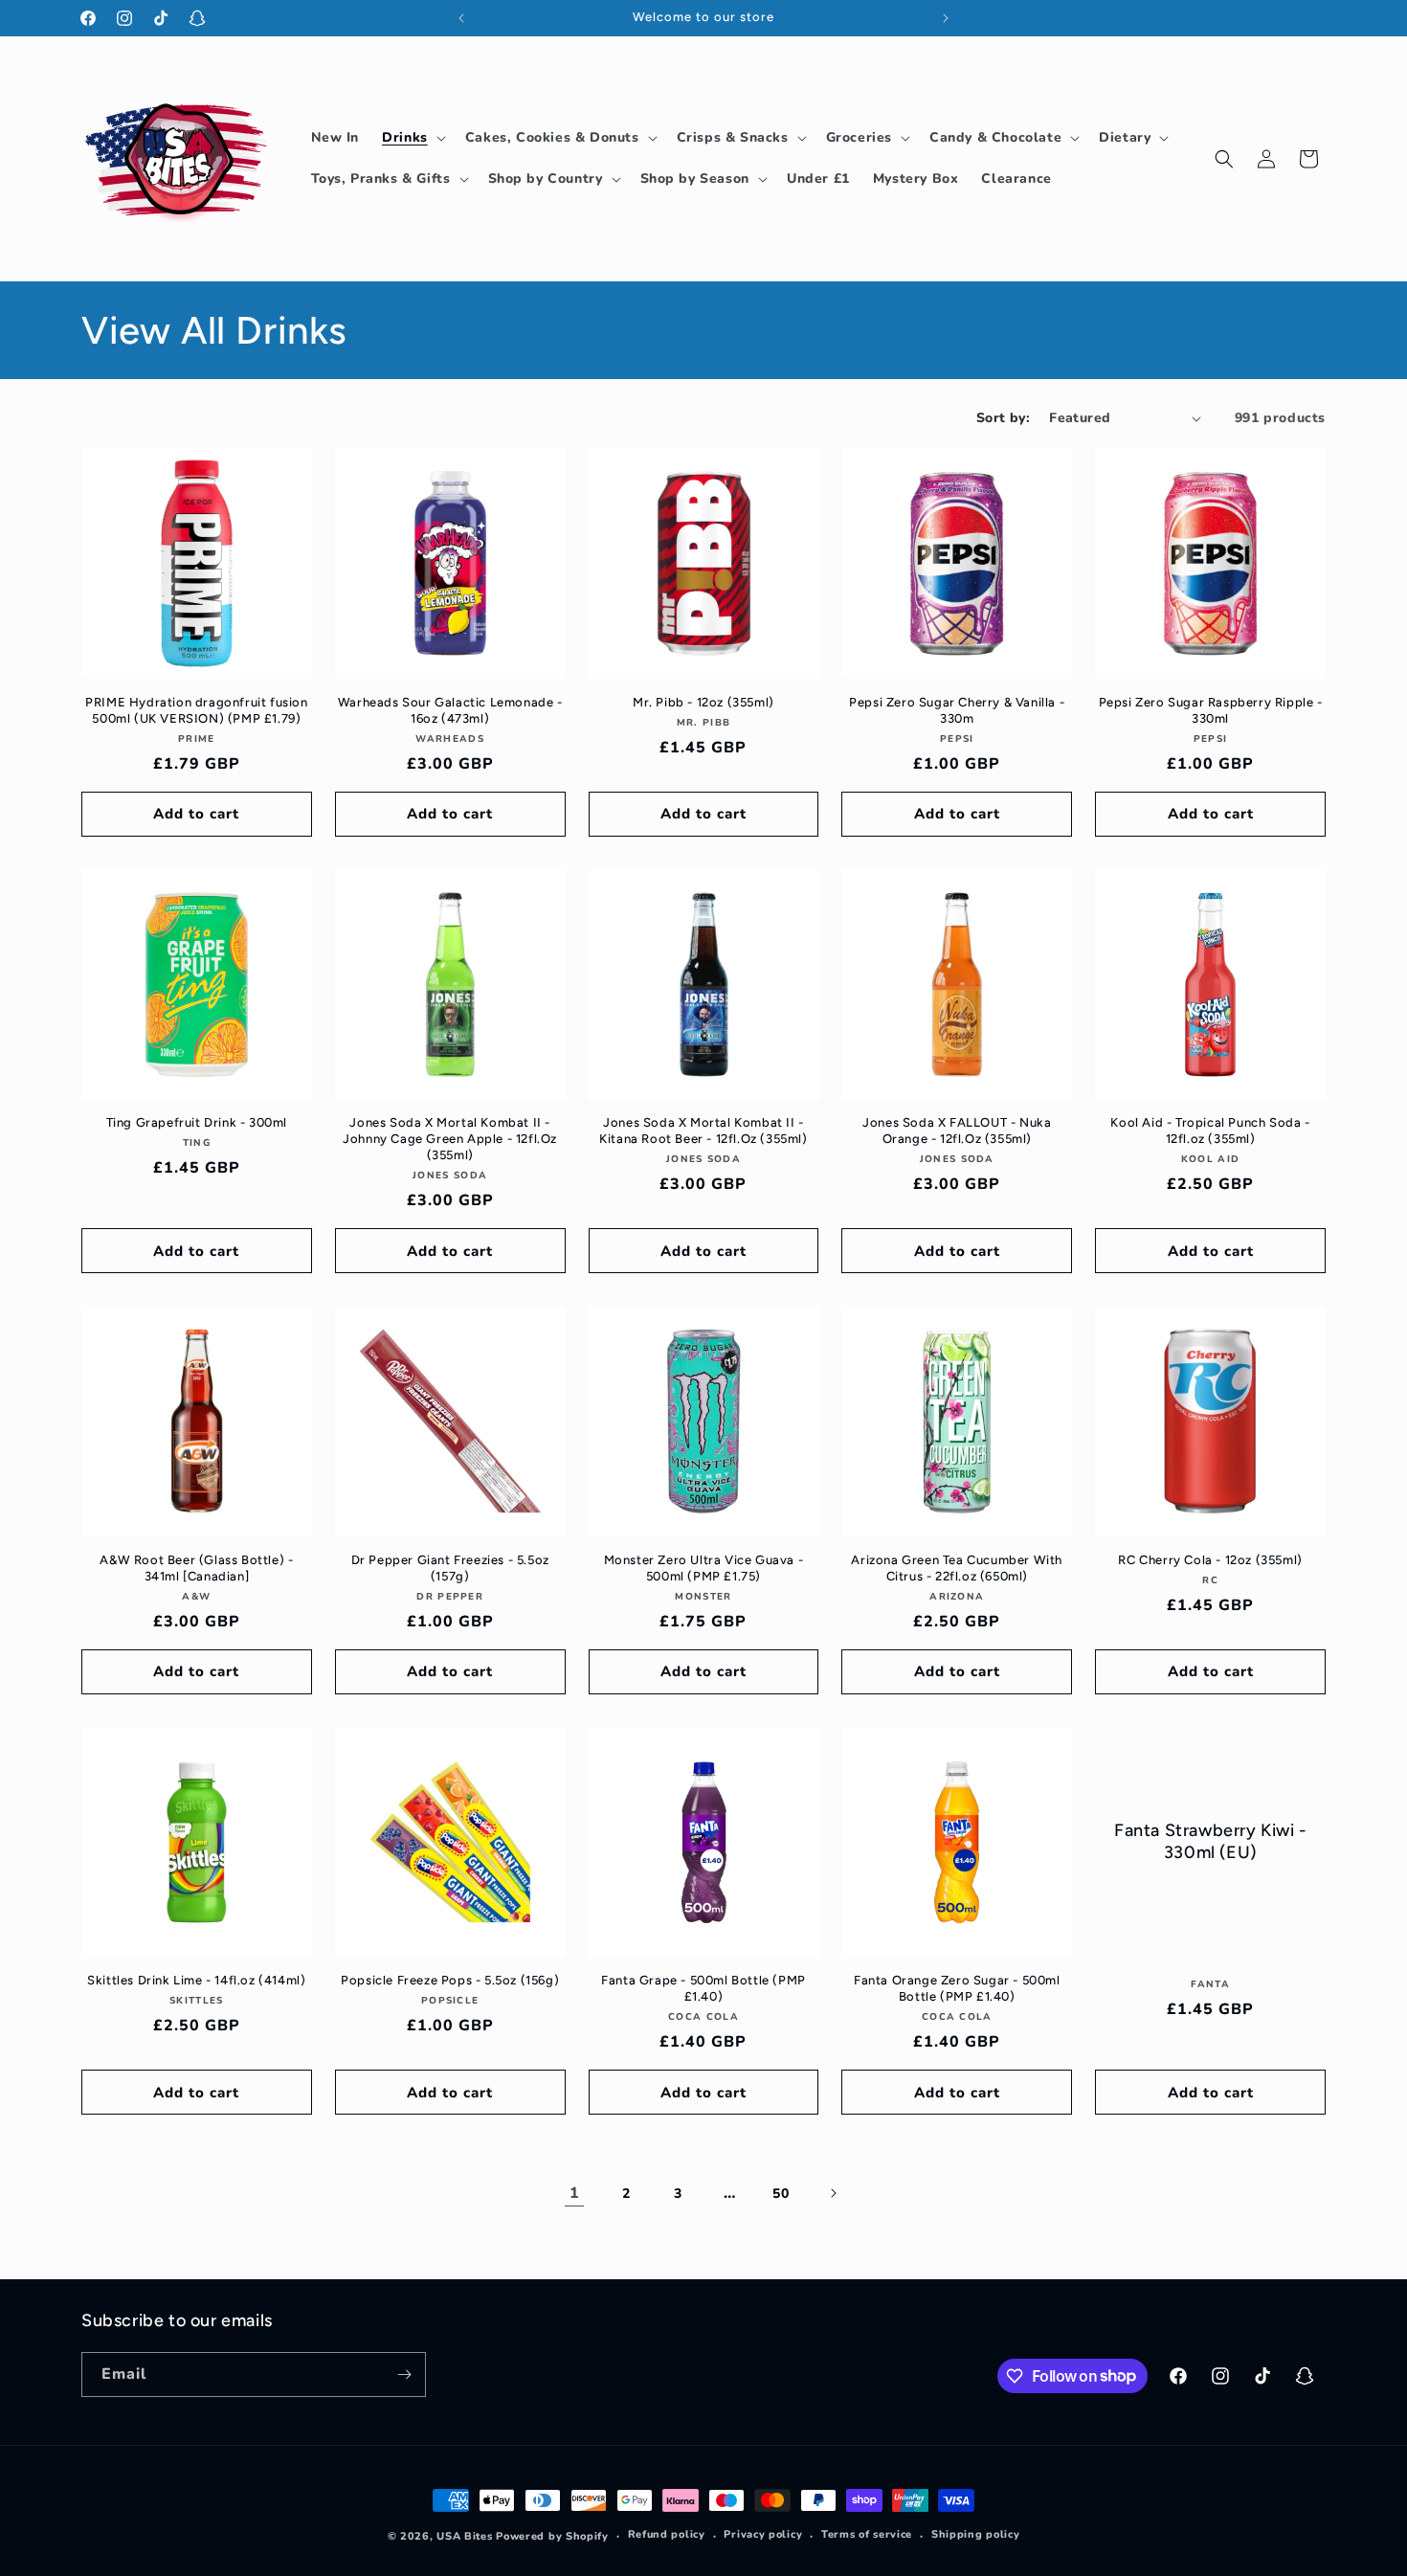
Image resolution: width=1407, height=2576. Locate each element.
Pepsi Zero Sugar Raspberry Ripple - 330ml (1211, 710)
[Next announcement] (946, 18)
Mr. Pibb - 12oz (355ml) (703, 702)
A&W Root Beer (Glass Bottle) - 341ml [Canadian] (196, 1568)
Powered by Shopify (552, 2536)
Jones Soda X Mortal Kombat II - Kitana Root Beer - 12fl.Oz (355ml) (703, 1131)
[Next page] (833, 2193)
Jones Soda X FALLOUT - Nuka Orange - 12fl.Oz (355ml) (957, 1131)
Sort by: (1003, 418)
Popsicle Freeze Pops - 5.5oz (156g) (450, 1980)
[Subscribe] (404, 2374)
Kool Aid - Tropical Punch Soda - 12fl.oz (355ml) (1210, 1131)
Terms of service (867, 2534)
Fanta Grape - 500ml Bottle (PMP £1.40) (703, 1988)
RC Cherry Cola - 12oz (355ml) (1210, 1560)
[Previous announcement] (461, 18)
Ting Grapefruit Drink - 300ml (197, 1122)
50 (781, 2194)
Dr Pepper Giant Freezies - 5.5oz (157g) (450, 1568)
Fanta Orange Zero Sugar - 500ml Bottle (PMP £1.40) (957, 1988)
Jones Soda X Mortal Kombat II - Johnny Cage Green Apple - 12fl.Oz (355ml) (450, 1139)
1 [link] (575, 2193)
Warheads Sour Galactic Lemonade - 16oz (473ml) (450, 710)
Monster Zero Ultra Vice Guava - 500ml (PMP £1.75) (704, 1568)
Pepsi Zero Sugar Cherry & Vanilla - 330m (957, 710)
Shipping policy (976, 2534)
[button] (412, 138)
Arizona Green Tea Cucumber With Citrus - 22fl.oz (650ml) (957, 1568)
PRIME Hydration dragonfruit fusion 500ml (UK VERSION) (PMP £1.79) (196, 710)
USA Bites (464, 2536)
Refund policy (667, 2534)
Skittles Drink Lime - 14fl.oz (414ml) (196, 1980)
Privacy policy (763, 2534)
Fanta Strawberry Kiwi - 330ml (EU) (1210, 1841)
